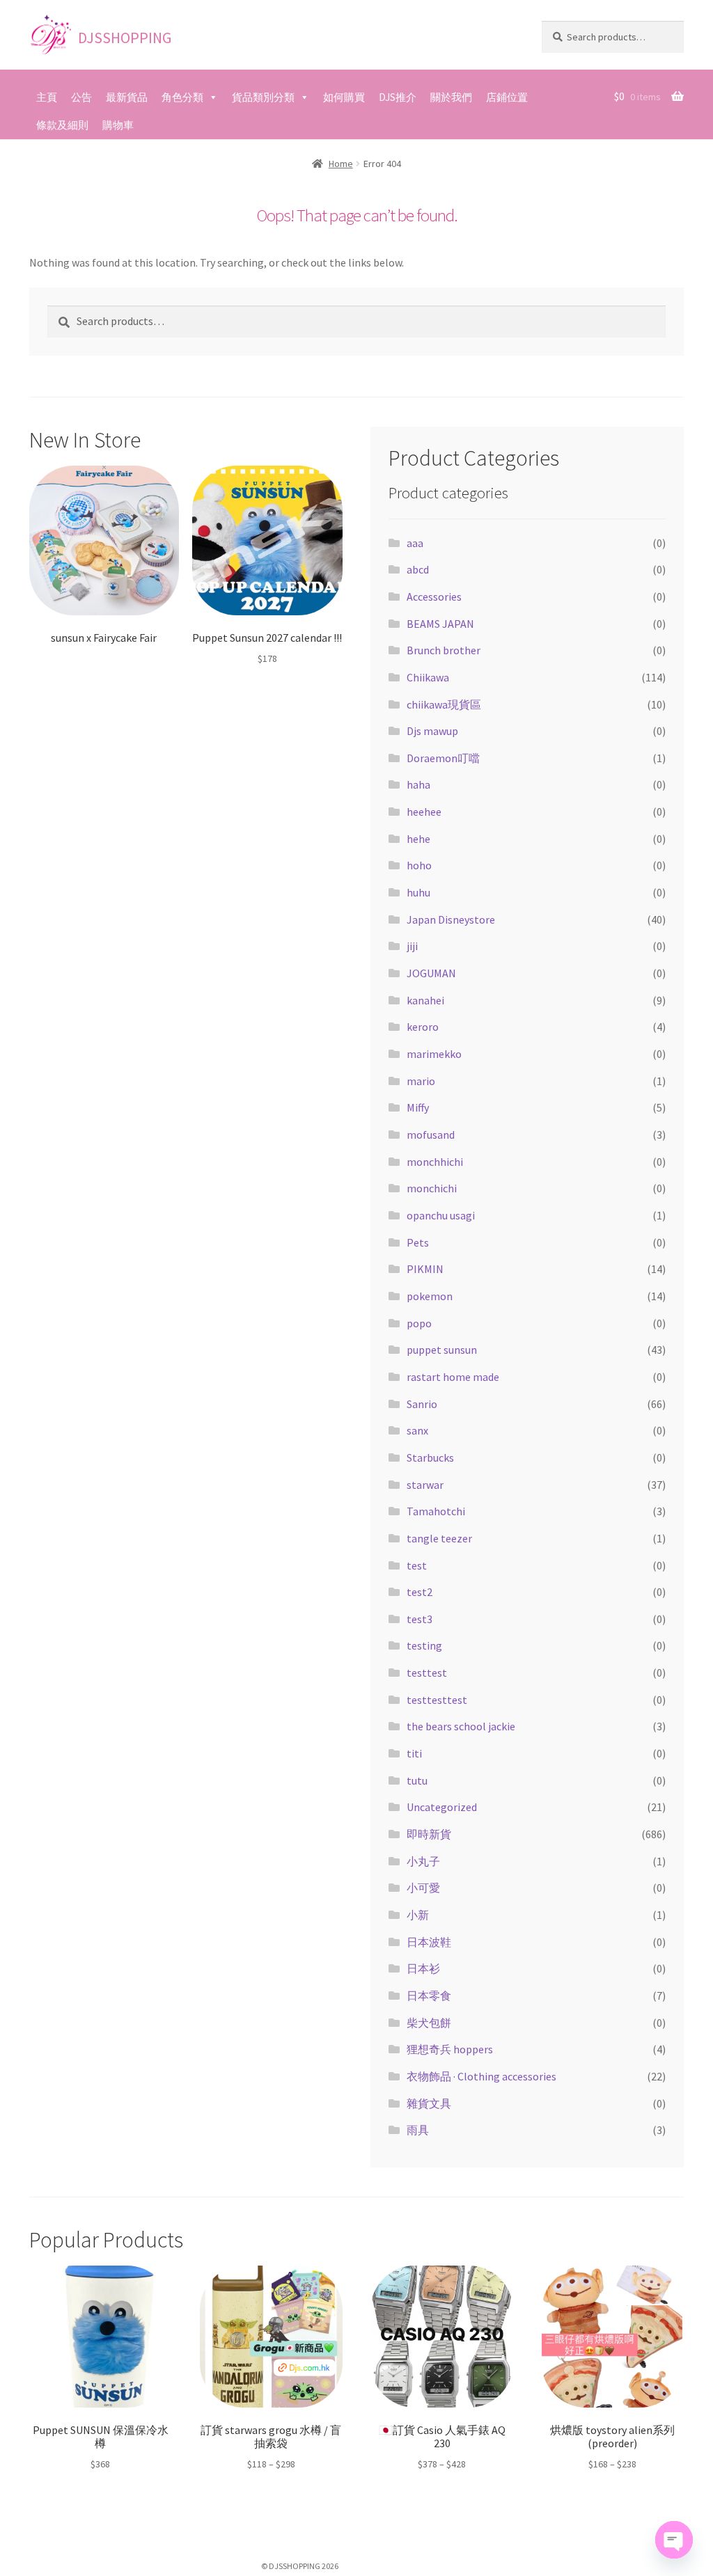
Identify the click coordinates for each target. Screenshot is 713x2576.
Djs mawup (432, 731)
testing (424, 1645)
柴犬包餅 (429, 2023)
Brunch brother (444, 650)
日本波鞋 (429, 1942)
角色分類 (182, 97)
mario (421, 1081)
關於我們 (451, 97)
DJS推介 (398, 97)
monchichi (432, 1188)
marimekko (434, 1054)
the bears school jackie (461, 1726)
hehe (418, 839)
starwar (425, 1485)
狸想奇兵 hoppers (450, 2049)
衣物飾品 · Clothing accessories (481, 2076)
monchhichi (435, 1162)
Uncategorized (442, 1807)
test (417, 1565)
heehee (424, 812)
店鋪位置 (507, 97)
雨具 (418, 2130)
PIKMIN (425, 1269)
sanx (417, 1430)
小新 (418, 1915)
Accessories (434, 596)
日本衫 (423, 1968)
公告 (81, 97)
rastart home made (453, 1377)
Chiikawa (428, 677)
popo (419, 1323)
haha (418, 784)
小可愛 (423, 1888)
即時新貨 (429, 1834)
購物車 (118, 125)
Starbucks (430, 1457)
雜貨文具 (429, 2103)
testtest (427, 1673)
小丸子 (423, 1861)
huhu (418, 892)
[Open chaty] (674, 2540)
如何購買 (344, 97)
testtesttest (437, 1700)
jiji (412, 946)
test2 (420, 1592)
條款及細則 (62, 125)
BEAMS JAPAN (440, 624)
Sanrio (422, 1404)
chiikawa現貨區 (444, 704)
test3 (420, 1619)
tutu (417, 1780)
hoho (419, 865)
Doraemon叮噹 (443, 758)
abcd (418, 569)
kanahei (425, 1000)
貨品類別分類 (263, 97)
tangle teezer (439, 1538)
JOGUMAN (431, 973)
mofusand (431, 1135)
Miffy (418, 1107)
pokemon (430, 1296)
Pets (418, 1242)
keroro (423, 1027)
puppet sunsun (442, 1350)
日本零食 (429, 1996)
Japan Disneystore (451, 919)
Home (341, 164)
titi (414, 1753)
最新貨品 (127, 97)
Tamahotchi (436, 1511)
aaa (415, 543)
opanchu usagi (441, 1215)
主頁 (47, 97)
